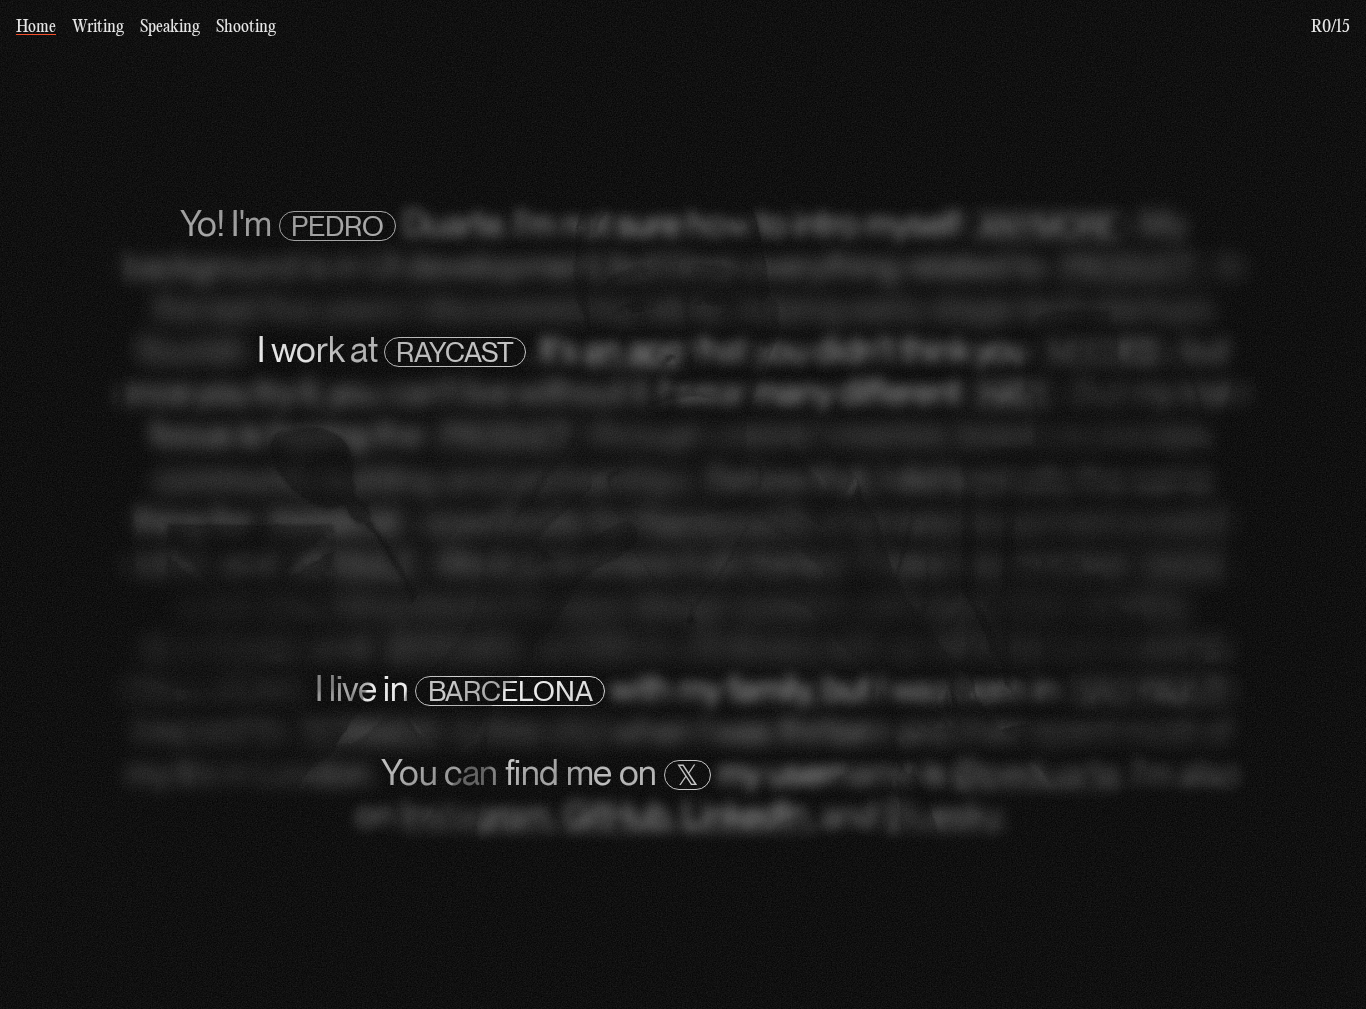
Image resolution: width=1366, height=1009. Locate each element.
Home (36, 27)
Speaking (170, 27)
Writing (98, 27)
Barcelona (510, 691)
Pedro (337, 226)
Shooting (246, 27)
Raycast (455, 352)
